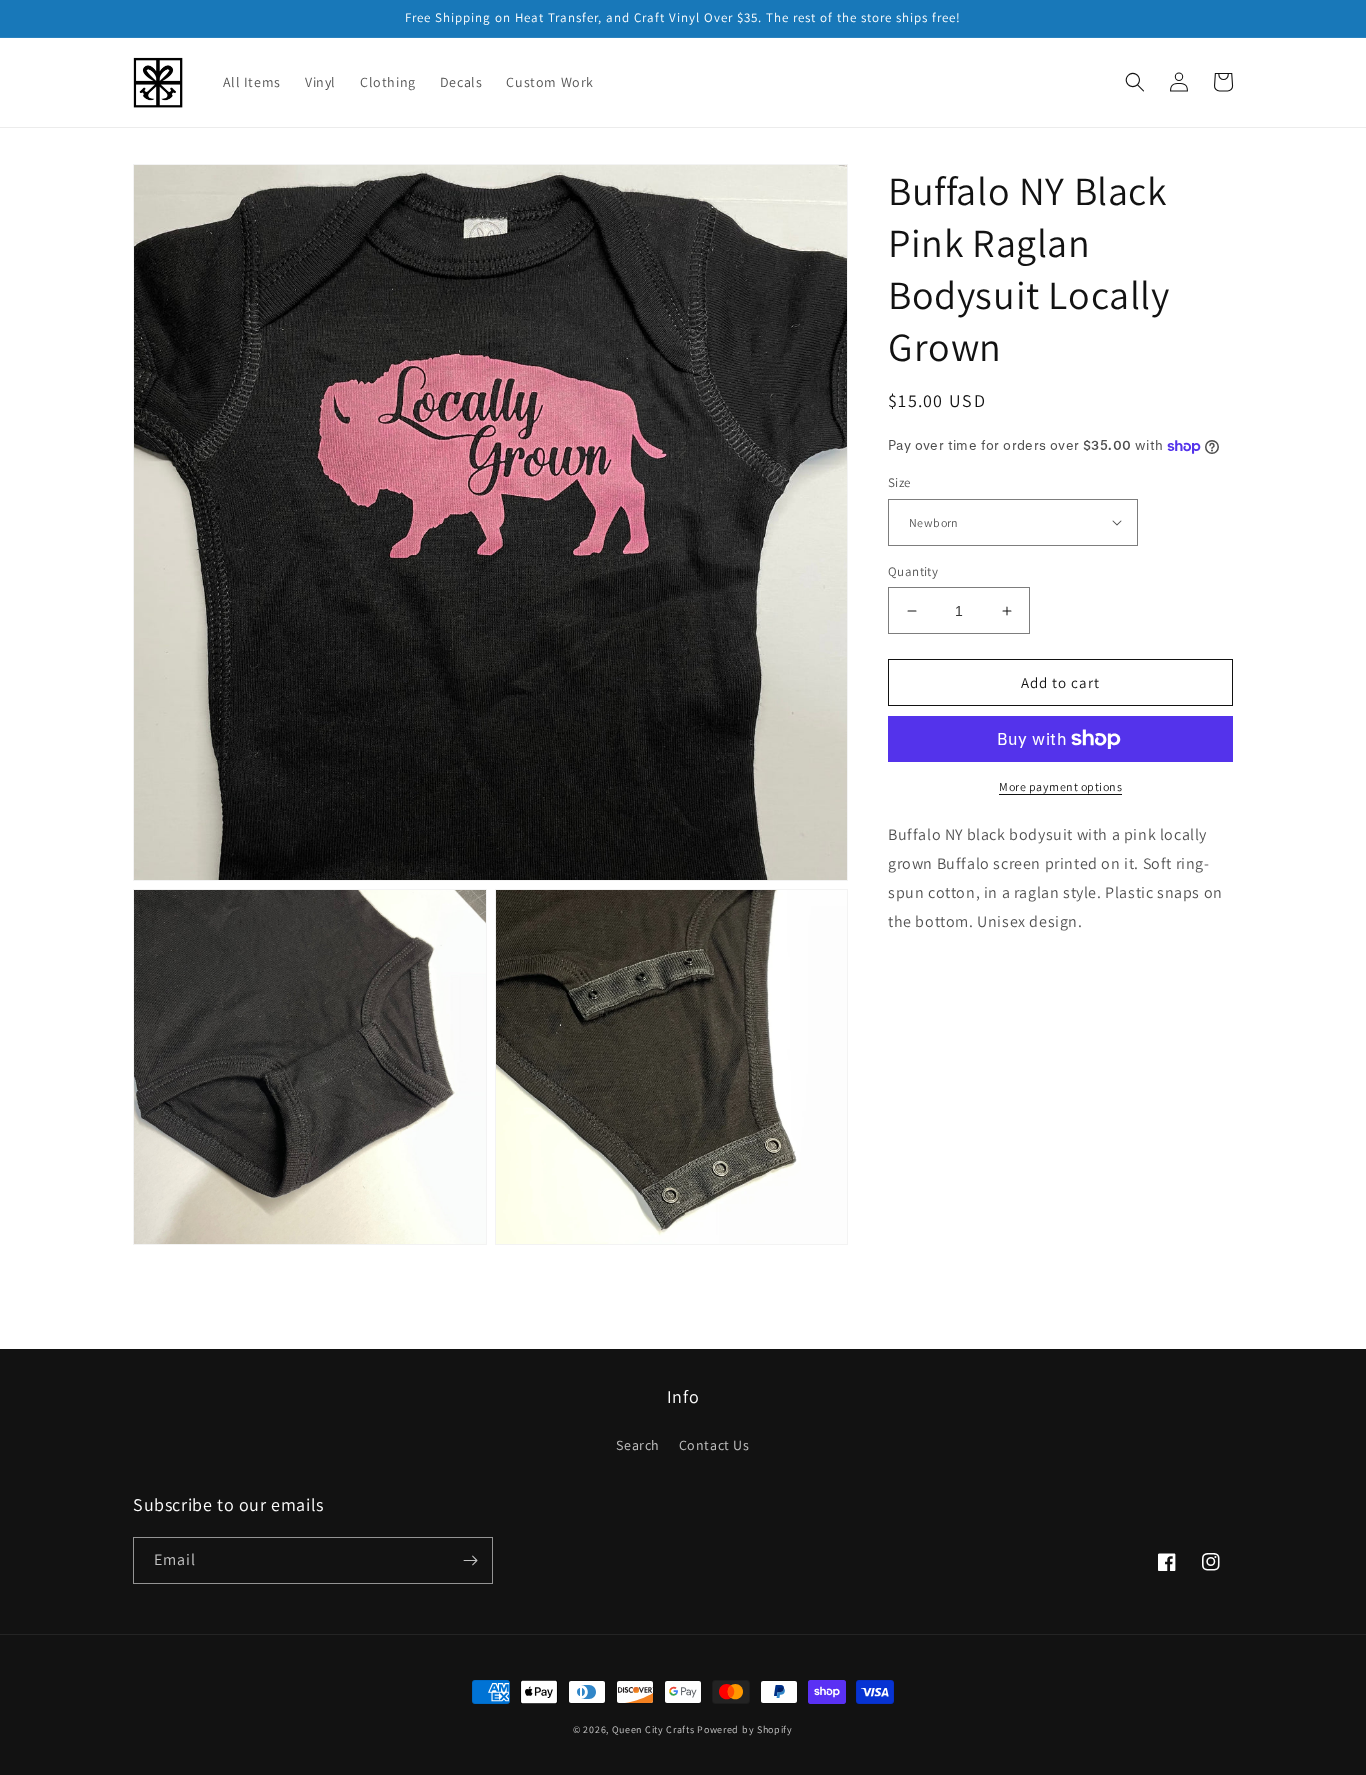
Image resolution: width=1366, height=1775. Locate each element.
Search (638, 1445)
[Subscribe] (470, 1560)
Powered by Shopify (745, 1729)
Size (899, 482)
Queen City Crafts (653, 1729)
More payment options (1060, 786)
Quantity (913, 571)
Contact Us (714, 1445)
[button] (1135, 82)
